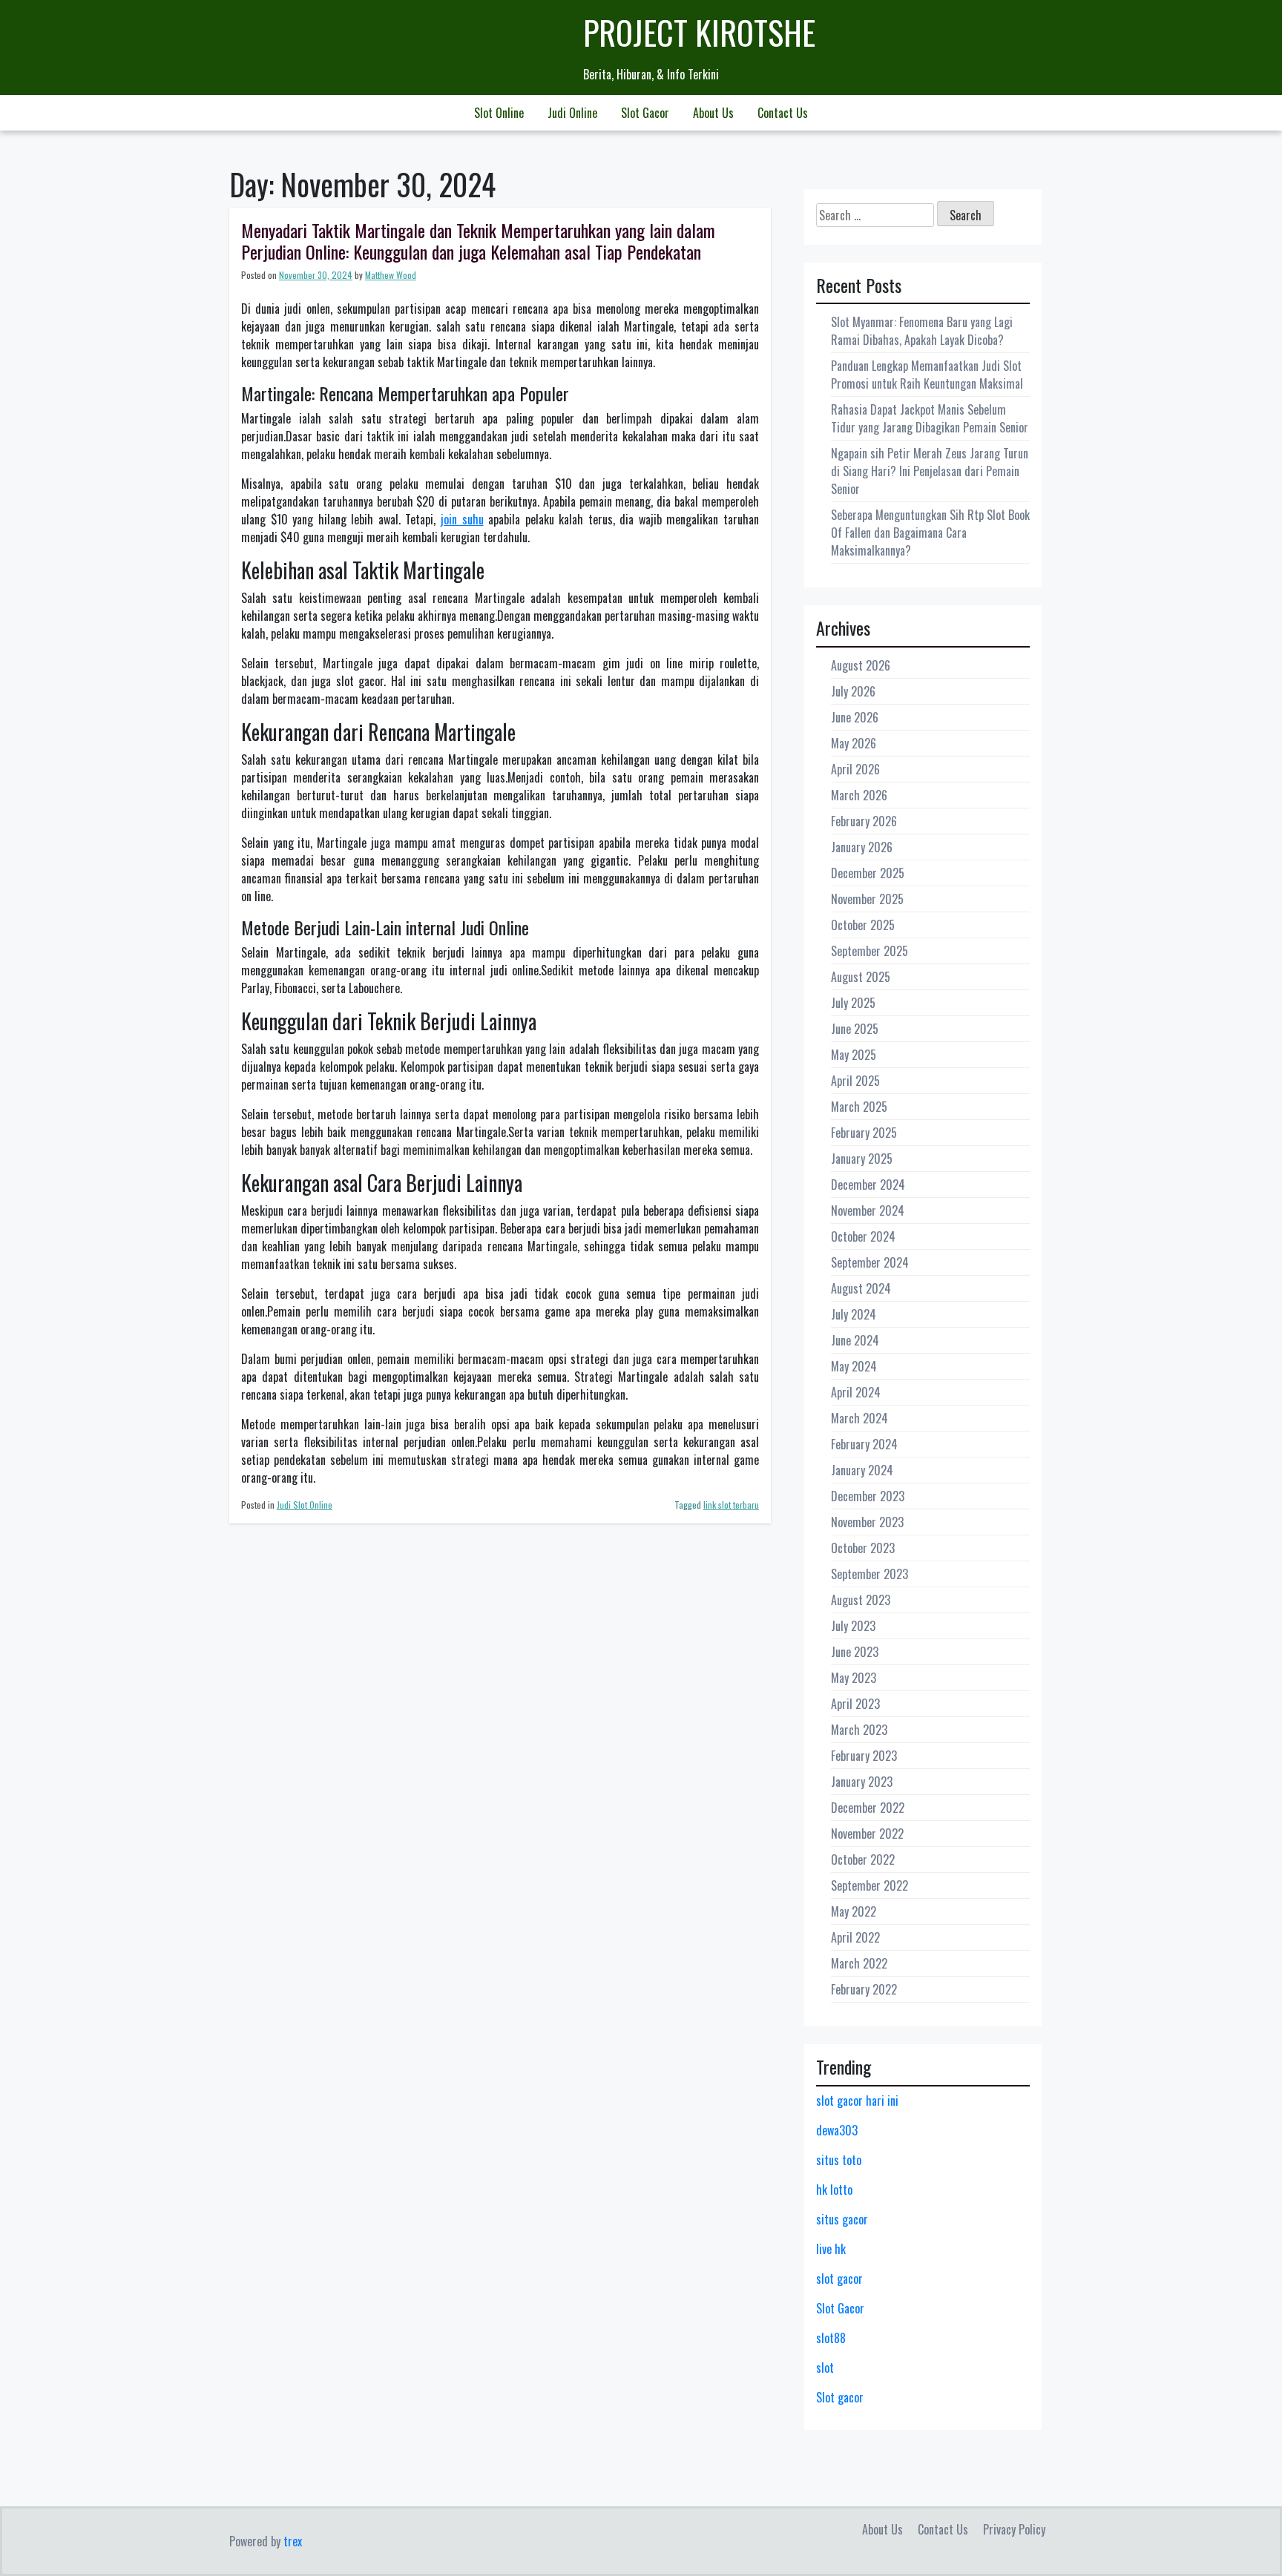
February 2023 (864, 1756)
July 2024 (854, 1314)
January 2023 (862, 1782)
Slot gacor (840, 2397)
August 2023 (861, 1600)
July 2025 (853, 1003)
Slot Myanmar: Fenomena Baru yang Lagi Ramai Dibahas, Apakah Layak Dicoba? (922, 331)
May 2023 (854, 1678)
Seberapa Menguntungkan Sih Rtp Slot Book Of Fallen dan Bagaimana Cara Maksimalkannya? (930, 533)
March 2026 (859, 795)
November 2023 (867, 1522)
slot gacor (839, 2279)
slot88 (831, 2338)
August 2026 (861, 665)
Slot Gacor (645, 113)
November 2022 (867, 1834)
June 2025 (855, 1029)
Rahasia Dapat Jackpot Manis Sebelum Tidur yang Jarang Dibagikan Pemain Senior (930, 418)
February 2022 (864, 1989)
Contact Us (783, 113)
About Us (713, 113)
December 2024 (868, 1185)
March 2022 (859, 1963)
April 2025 (855, 1081)
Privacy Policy (1014, 2529)
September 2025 (870, 951)
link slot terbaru (731, 1505)
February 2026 (864, 821)
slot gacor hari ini (857, 2101)
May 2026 (854, 743)
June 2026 (855, 717)
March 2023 (859, 1730)
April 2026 (855, 769)
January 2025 (862, 1159)
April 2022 (855, 1937)
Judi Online (572, 113)
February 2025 (864, 1133)
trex (293, 2541)
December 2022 (868, 1808)
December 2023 (868, 1496)
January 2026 (862, 847)
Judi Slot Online (305, 1505)
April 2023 (855, 1704)
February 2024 (864, 1444)
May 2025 (854, 1055)
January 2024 (862, 1470)
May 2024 (854, 1366)
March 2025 (859, 1107)
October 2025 (863, 925)
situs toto (839, 2160)
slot (825, 2368)
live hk (831, 2249)
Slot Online (499, 113)
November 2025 (867, 899)
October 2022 (863, 1859)
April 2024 (856, 1392)
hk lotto (834, 2190)
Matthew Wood (391, 275)
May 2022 (854, 1911)
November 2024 (868, 1210)
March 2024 (859, 1418)
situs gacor (842, 2219)
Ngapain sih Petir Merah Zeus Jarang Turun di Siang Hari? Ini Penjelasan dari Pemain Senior (930, 471)
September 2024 (870, 1262)
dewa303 (837, 2130)
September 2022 (870, 1885)
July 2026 (853, 691)
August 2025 (861, 977)
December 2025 (868, 873)
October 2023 (863, 1548)
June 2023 (855, 1652)
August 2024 (861, 1288)
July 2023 (853, 1626)
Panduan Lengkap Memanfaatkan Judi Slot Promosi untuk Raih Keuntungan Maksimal (927, 375)
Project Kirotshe (699, 32)
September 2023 (870, 1574)
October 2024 (863, 1236)
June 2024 (855, 1340)
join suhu (462, 519)
